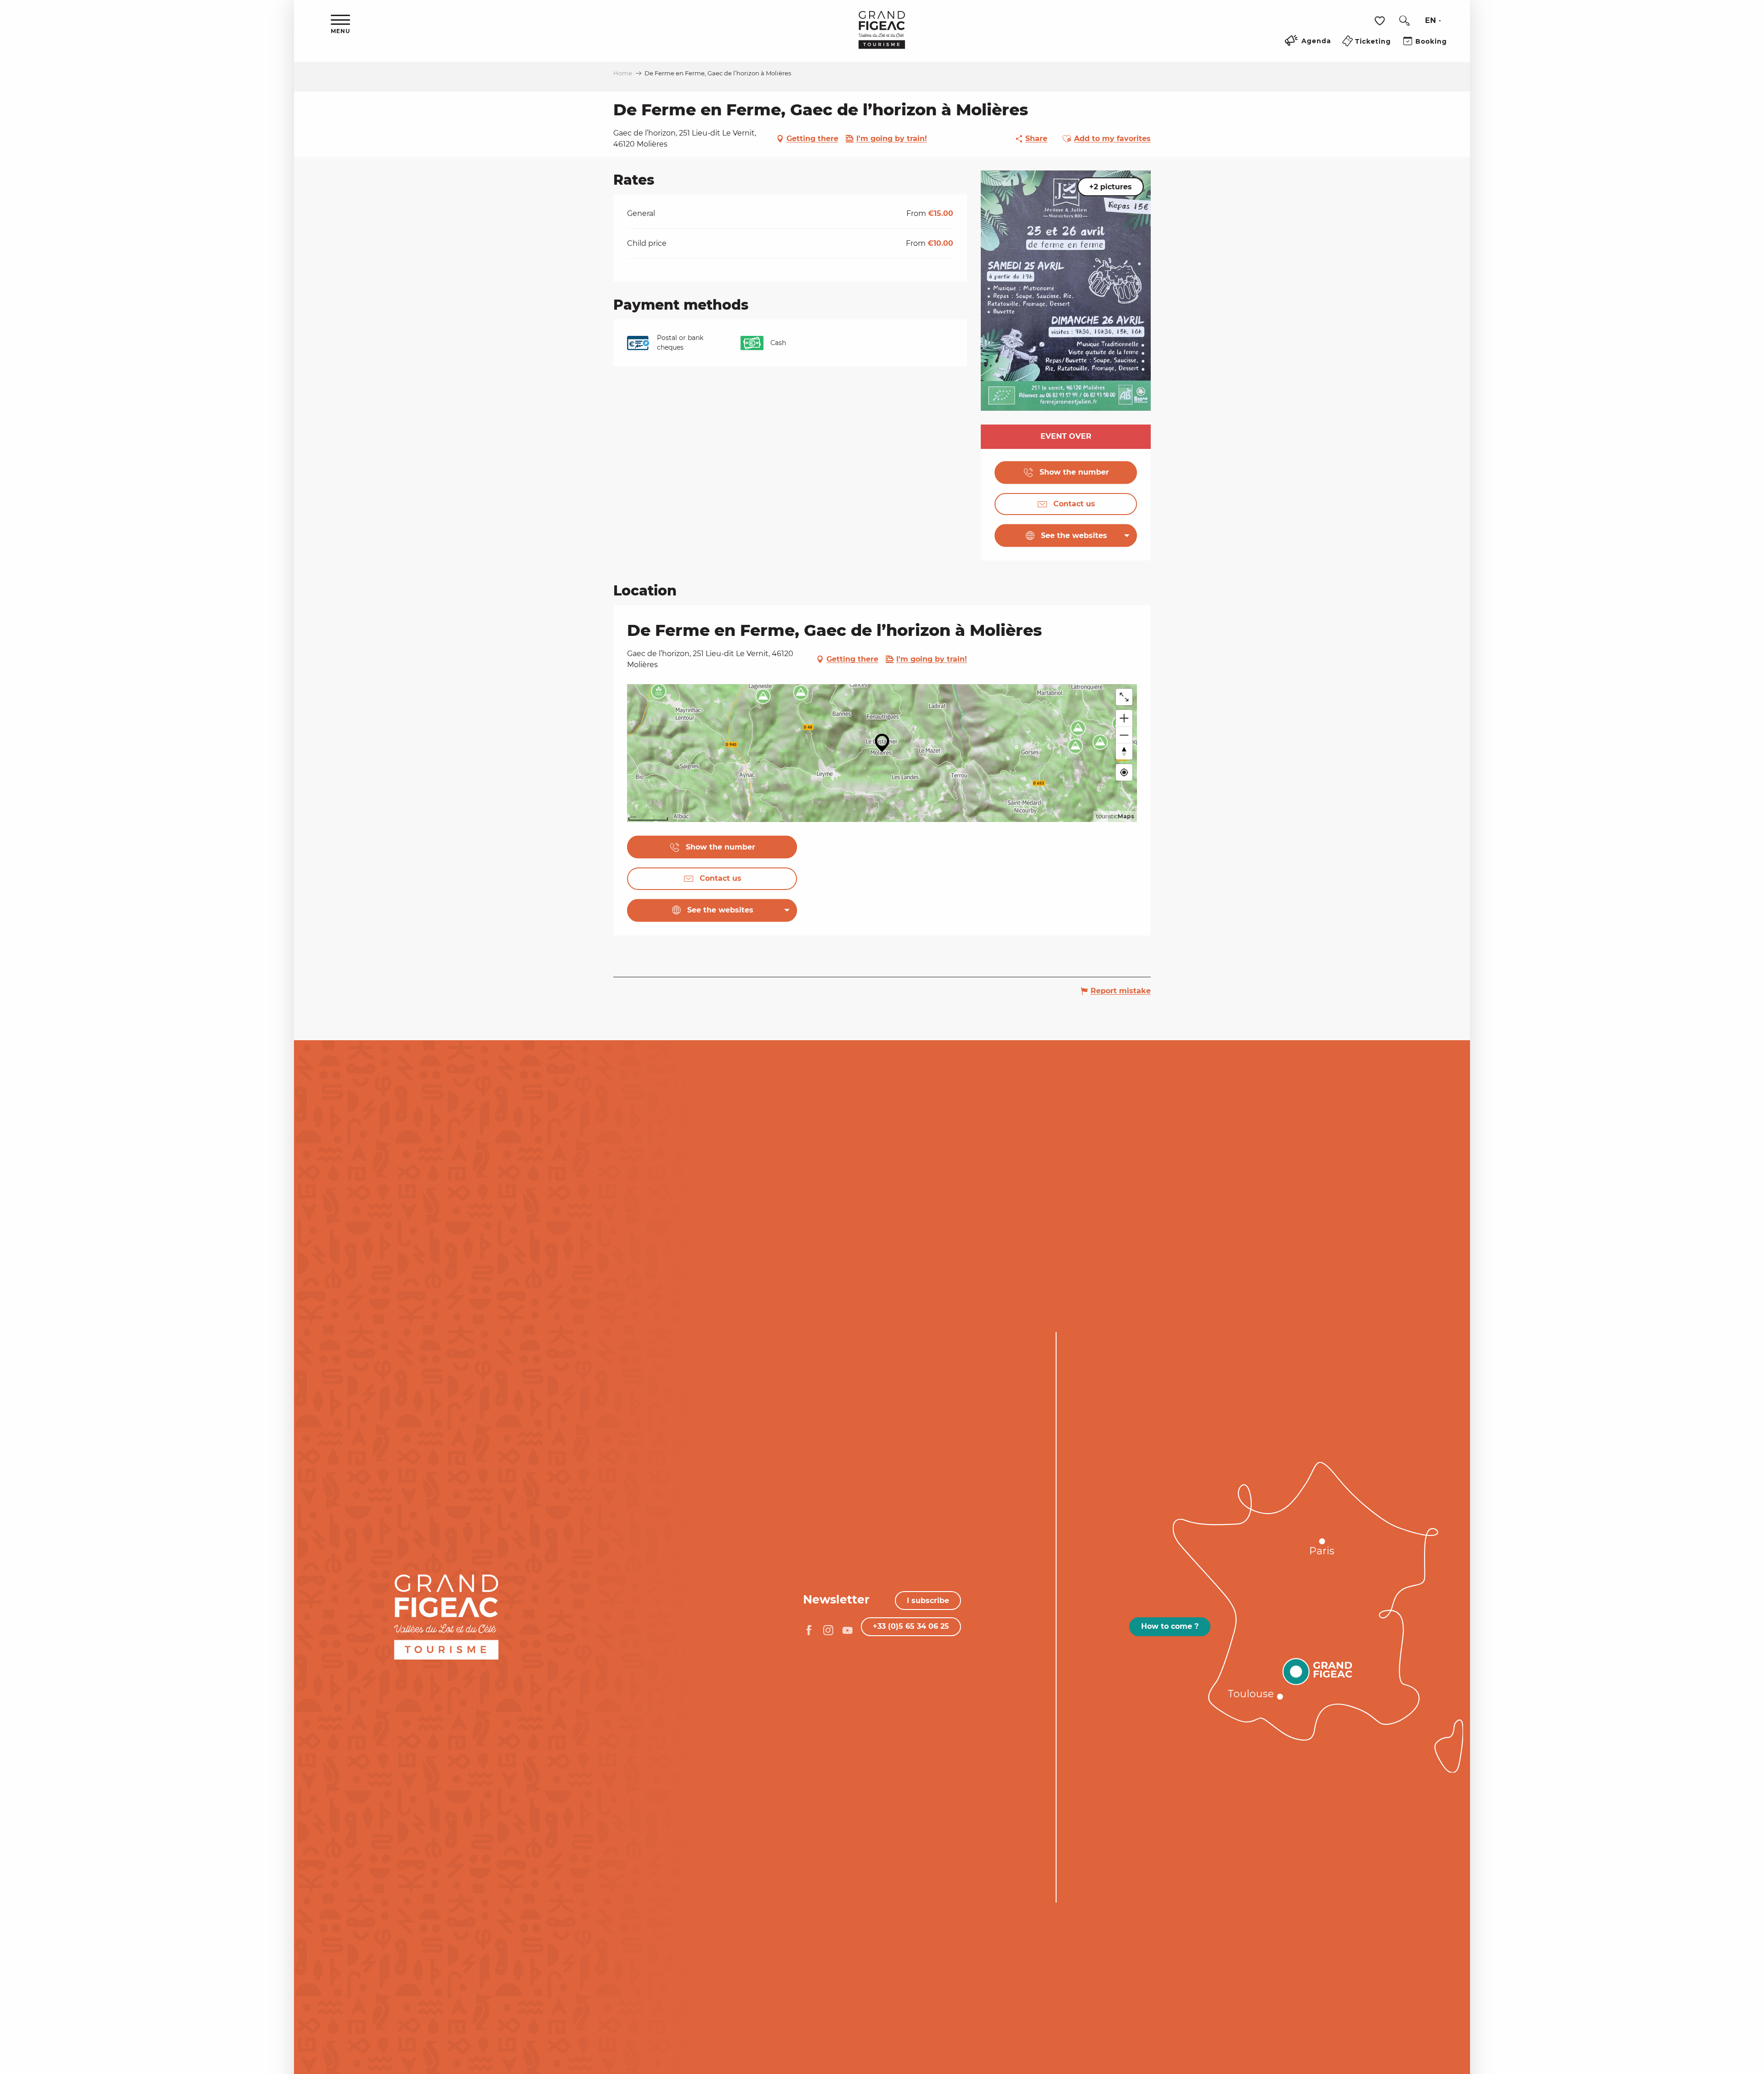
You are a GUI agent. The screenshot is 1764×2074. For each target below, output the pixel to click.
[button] (1404, 21)
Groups (262, 1575)
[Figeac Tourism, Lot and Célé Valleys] (882, 36)
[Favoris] (1381, 21)
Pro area (258, 1589)
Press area (254, 1603)
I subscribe (928, 1601)
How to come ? (1170, 1626)
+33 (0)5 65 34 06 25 (911, 1626)
